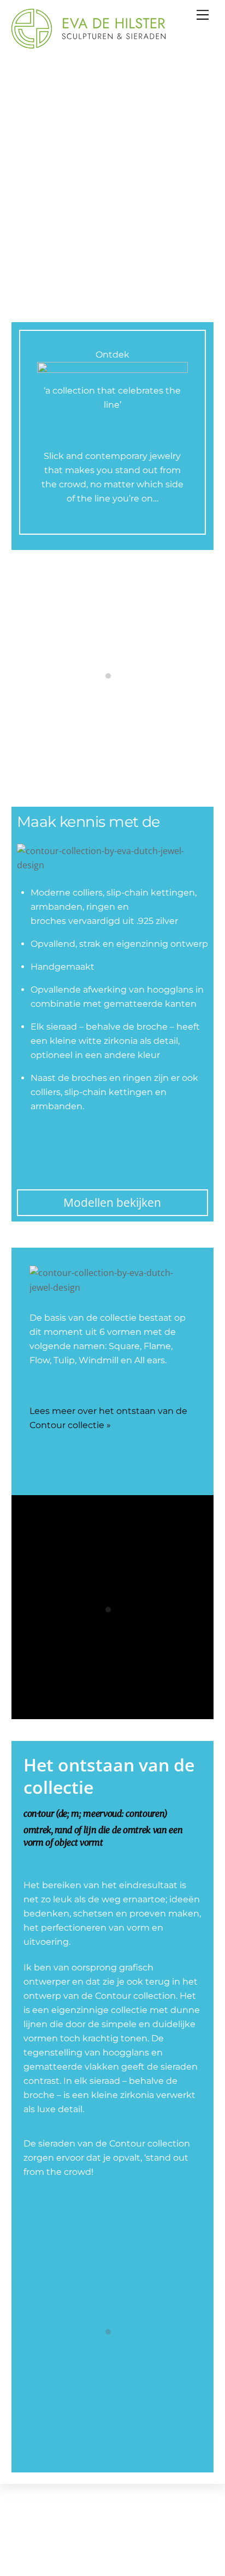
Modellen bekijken (112, 1202)
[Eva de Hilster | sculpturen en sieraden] (88, 44)
